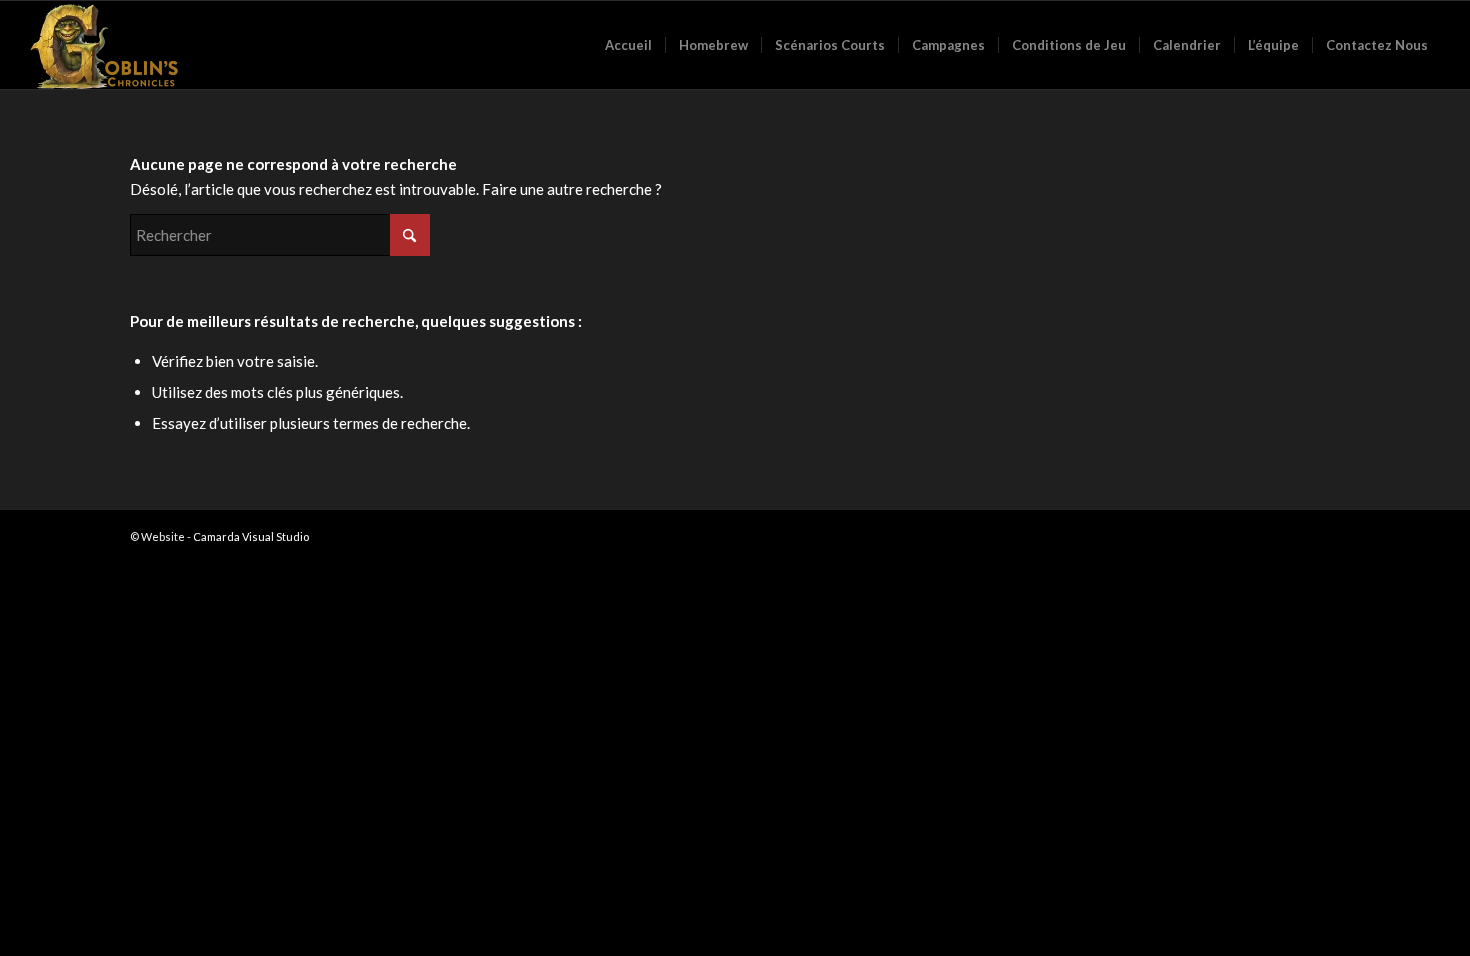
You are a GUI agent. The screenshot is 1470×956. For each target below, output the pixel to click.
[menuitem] (628, 45)
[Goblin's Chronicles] (104, 45)
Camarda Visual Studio (251, 536)
